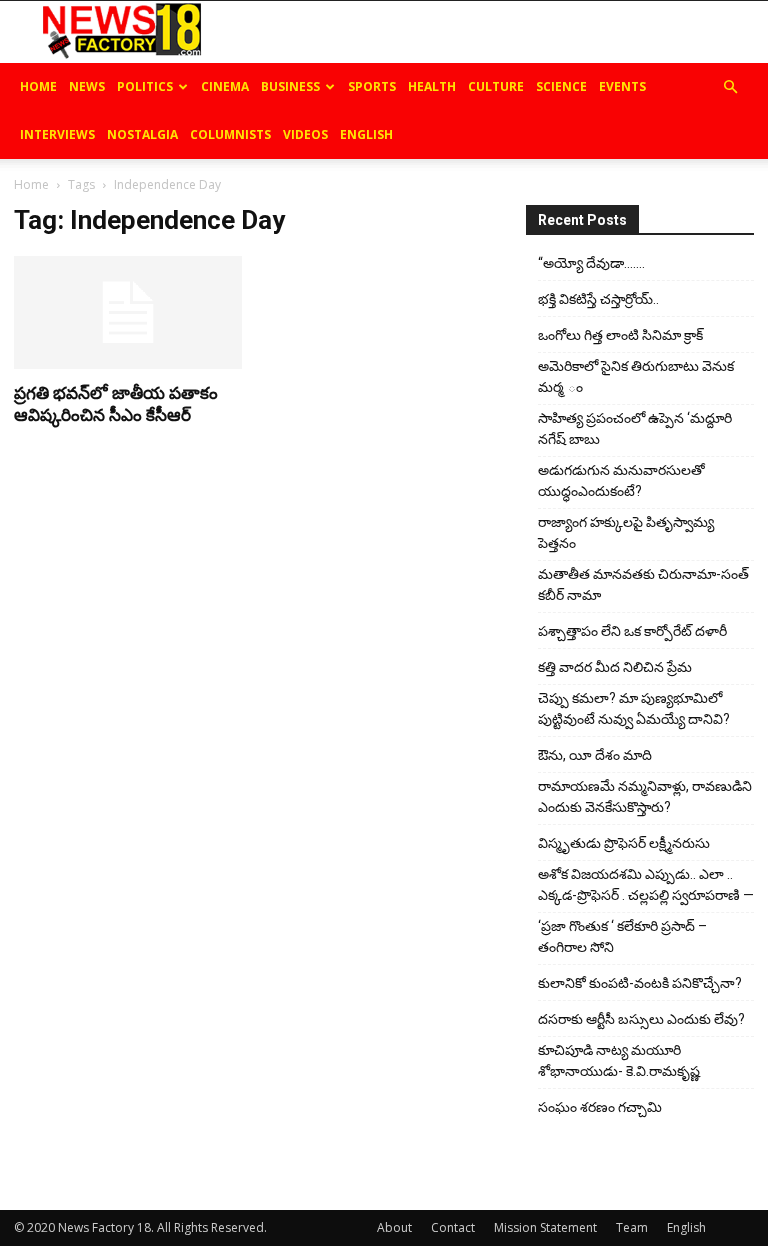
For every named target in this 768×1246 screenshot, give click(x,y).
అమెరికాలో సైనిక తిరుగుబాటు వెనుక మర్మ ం (636, 376)
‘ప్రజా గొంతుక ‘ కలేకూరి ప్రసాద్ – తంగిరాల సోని (622, 936)
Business (290, 86)
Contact (453, 1227)
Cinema (225, 86)
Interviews (57, 134)
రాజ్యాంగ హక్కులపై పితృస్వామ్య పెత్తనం (626, 532)
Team (632, 1227)
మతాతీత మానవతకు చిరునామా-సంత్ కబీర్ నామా (643, 584)
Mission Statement (545, 1227)
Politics (145, 86)
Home (38, 86)
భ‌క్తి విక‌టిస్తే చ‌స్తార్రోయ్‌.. (598, 299)
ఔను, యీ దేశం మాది (595, 755)
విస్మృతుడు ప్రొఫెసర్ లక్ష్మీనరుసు (624, 843)
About (394, 1227)
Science (561, 86)
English (366, 134)
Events (622, 86)
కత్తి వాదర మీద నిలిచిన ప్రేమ (615, 667)
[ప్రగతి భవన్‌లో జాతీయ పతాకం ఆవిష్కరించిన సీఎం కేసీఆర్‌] (128, 312)
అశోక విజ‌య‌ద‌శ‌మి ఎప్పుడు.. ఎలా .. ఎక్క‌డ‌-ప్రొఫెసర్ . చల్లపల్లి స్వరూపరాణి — (646, 884)
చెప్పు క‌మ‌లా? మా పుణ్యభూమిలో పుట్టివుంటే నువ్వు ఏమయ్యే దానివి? (634, 708)
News (87, 86)
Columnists (230, 134)
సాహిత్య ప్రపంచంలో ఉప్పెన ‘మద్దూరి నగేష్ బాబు (635, 428)
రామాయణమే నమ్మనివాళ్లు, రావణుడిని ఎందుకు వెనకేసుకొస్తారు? (645, 796)
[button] (730, 87)
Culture (496, 86)
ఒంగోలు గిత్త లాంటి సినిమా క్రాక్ (620, 335)
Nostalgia (142, 134)
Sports (372, 86)
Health (432, 86)
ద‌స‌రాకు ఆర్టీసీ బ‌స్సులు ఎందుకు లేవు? (641, 1019)
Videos (305, 134)
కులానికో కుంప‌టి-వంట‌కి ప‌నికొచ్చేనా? (640, 983)
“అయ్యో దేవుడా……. (591, 263)
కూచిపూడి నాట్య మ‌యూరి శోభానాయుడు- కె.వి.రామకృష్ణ (619, 1060)
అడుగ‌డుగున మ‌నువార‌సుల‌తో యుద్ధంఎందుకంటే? (621, 480)
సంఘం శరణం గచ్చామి (600, 1107)
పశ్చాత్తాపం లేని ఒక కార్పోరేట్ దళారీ (632, 631)
